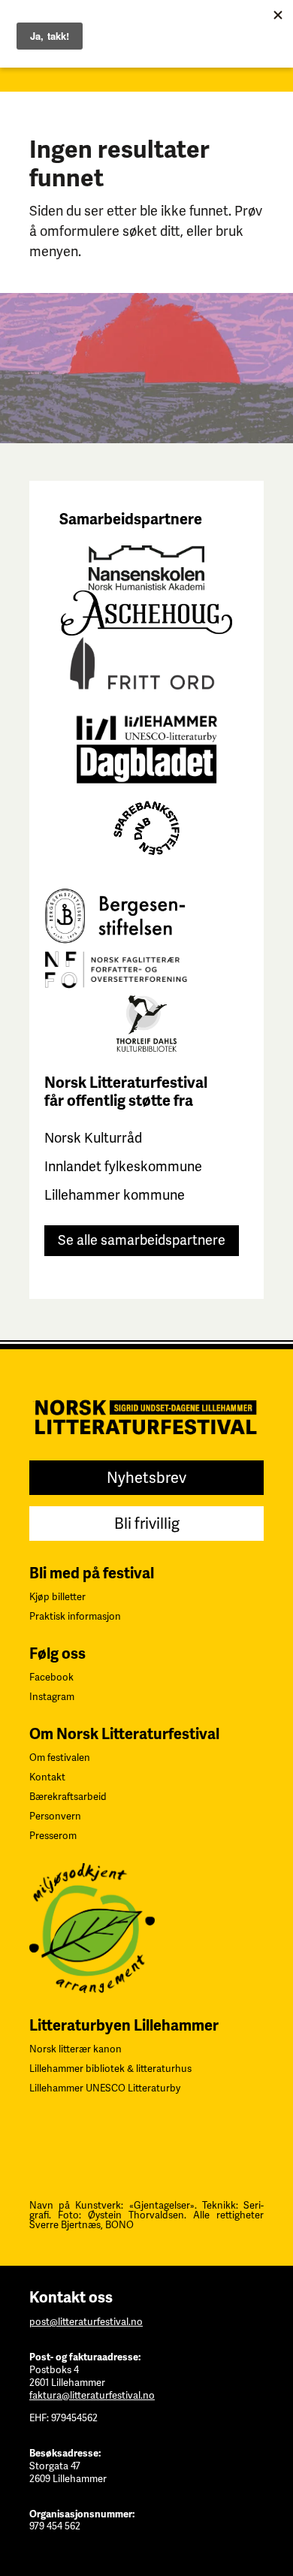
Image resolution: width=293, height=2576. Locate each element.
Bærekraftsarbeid (68, 1797)
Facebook (51, 1677)
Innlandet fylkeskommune (123, 1166)
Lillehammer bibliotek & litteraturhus (110, 2069)
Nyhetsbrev (146, 1478)
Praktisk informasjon (75, 1616)
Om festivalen (60, 1758)
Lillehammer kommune (115, 1195)
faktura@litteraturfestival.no (92, 2395)
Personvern (55, 1816)
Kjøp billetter (57, 1597)
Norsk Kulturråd (93, 1138)
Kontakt (47, 1777)
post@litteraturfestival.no (86, 2322)
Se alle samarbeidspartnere (142, 1240)
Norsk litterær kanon (76, 2049)
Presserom (53, 1836)
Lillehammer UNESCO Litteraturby (105, 2088)
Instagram (52, 1697)
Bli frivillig (147, 1524)
